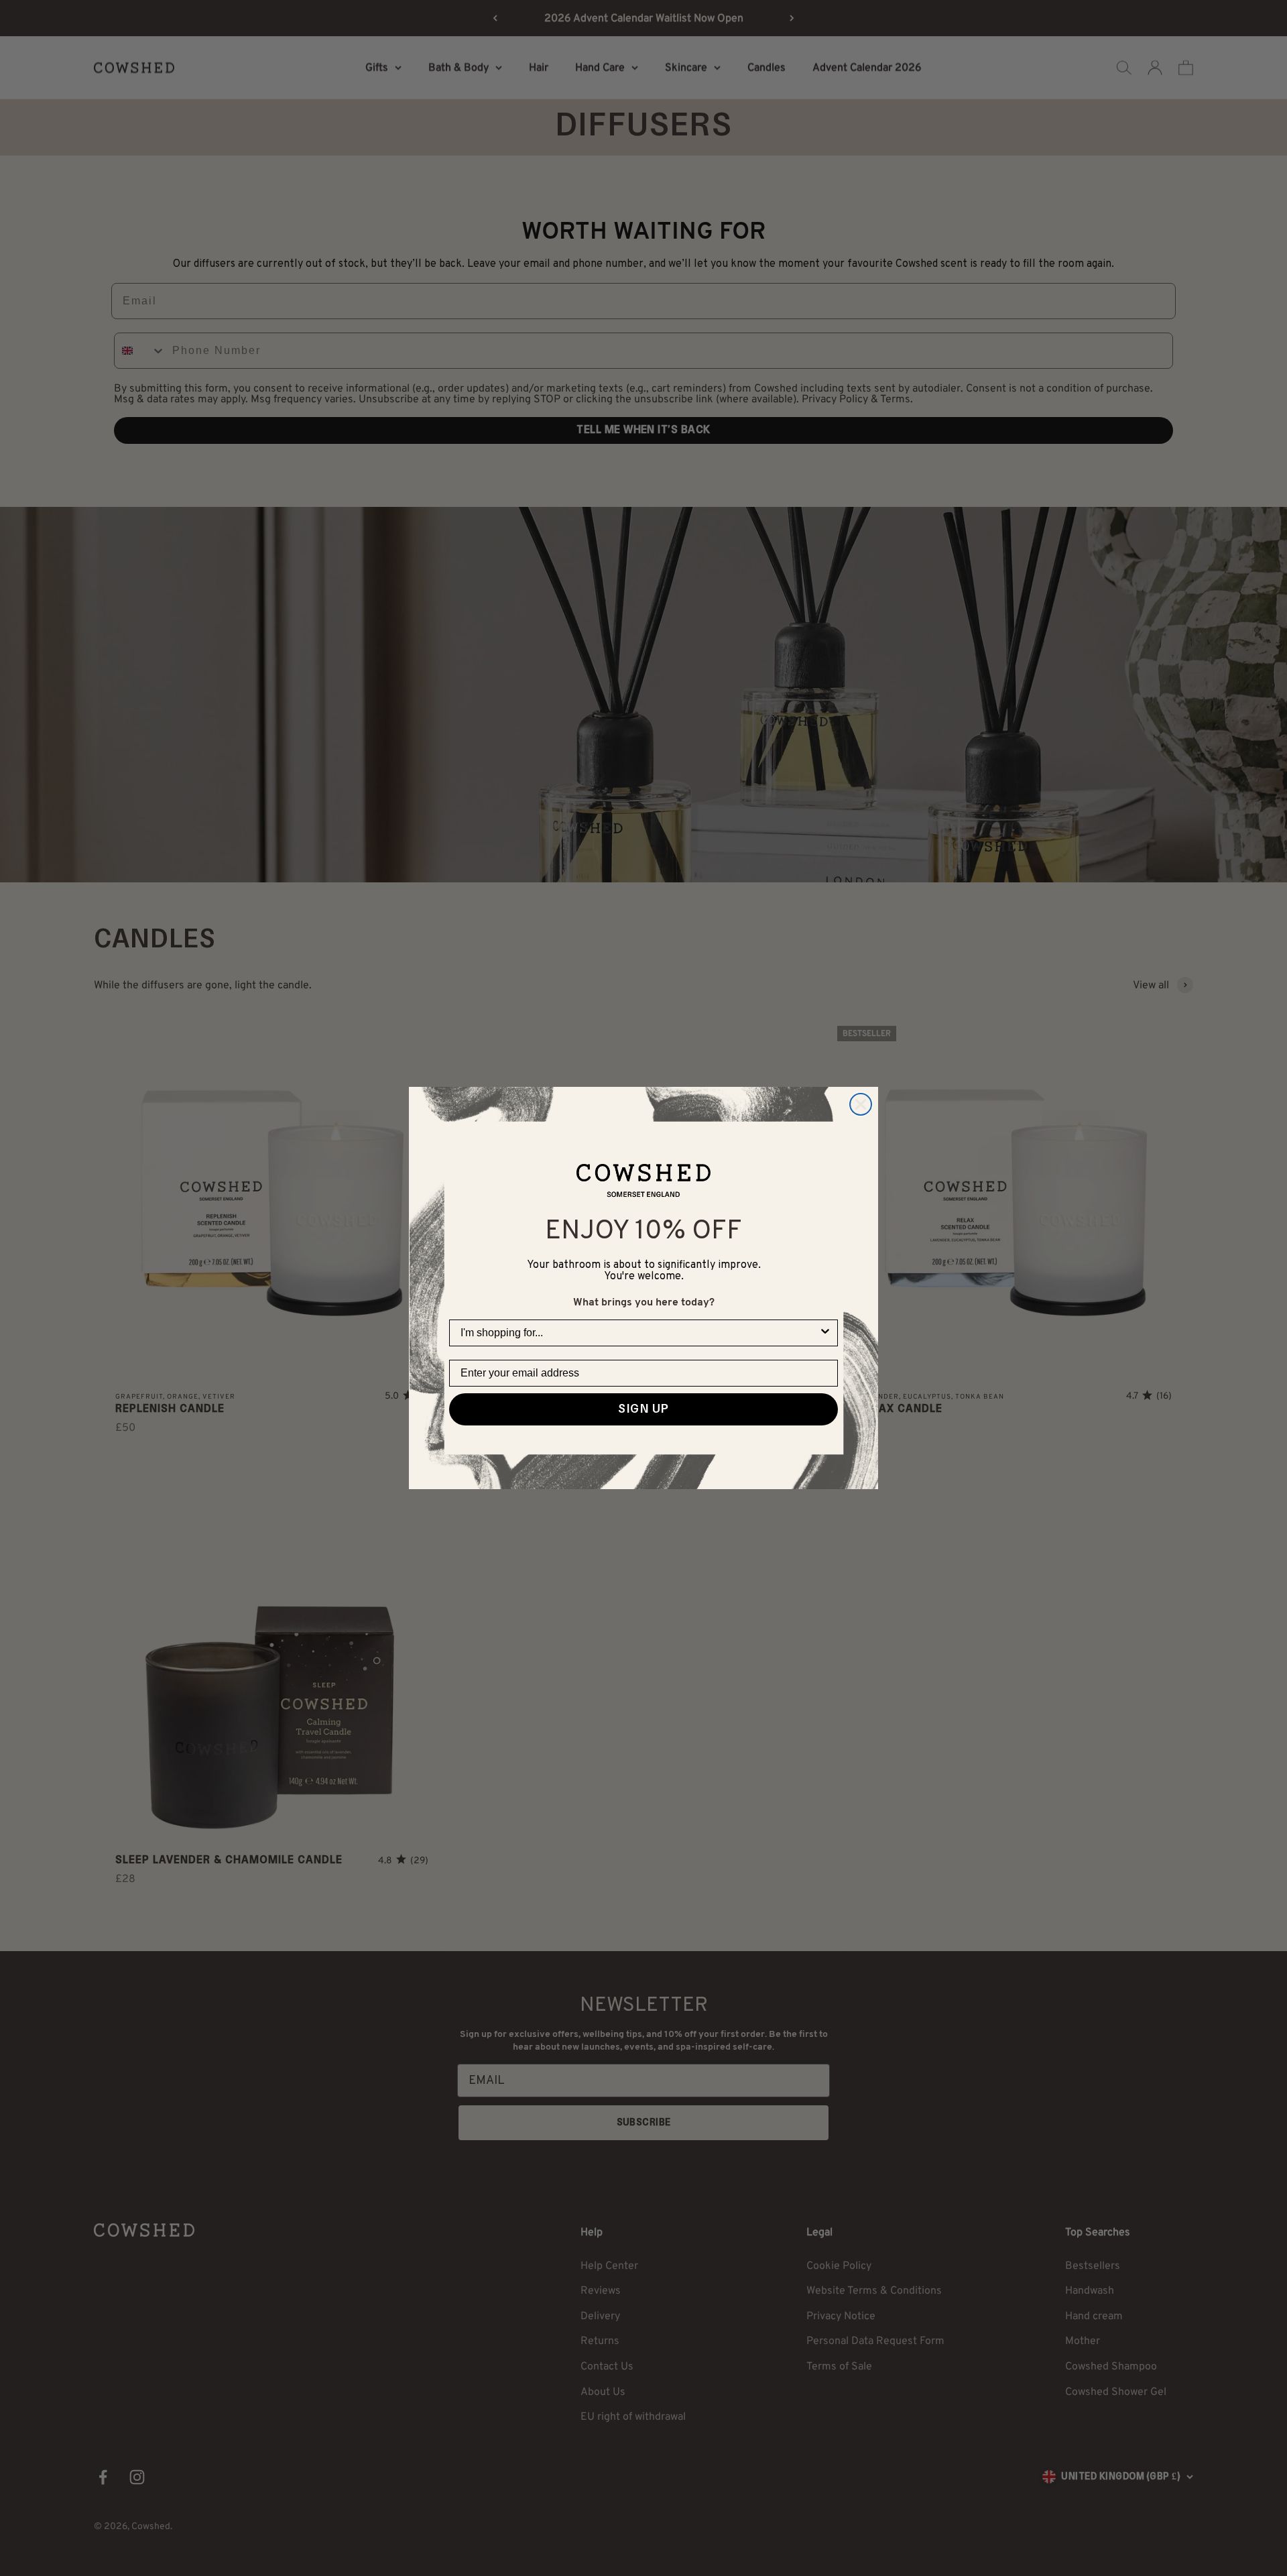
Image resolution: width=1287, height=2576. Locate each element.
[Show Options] (825, 1333)
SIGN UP (643, 1409)
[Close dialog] (861, 1104)
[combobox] (639, 1333)
